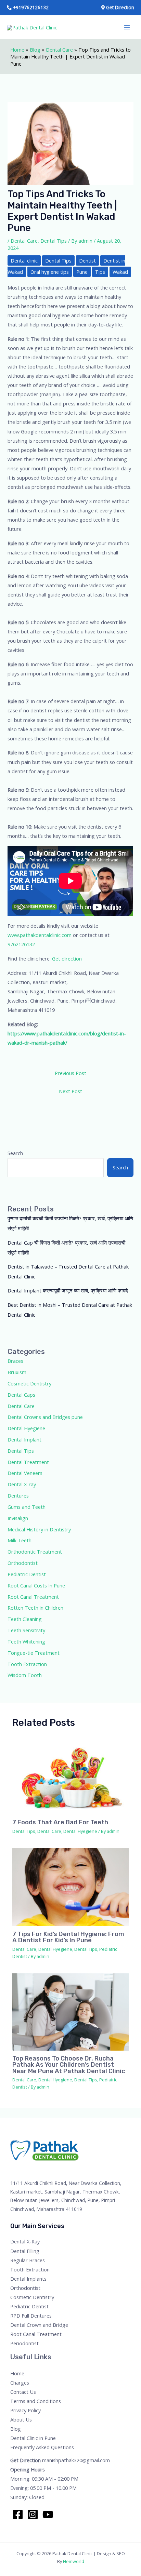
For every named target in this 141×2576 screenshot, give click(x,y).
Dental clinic (24, 260)
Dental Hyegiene (26, 1428)
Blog (35, 50)
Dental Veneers (25, 1473)
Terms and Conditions (36, 2401)
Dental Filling (25, 2251)
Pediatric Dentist (27, 1574)
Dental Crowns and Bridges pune (45, 1417)
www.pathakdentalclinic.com (40, 935)
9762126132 (21, 944)
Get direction (67, 958)
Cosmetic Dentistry (29, 1383)
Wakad (120, 272)
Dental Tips (54, 241)
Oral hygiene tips (50, 272)
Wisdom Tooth (25, 1675)
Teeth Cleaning (25, 1619)
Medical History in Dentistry (39, 1529)
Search (15, 1153)
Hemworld (74, 2561)
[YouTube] (48, 2514)
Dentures (18, 1495)
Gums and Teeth (27, 1507)
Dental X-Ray (25, 2241)
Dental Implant (24, 1439)
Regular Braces (28, 2260)
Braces (15, 1361)
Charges (20, 2383)
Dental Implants (28, 2279)
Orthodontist (23, 1563)
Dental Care (59, 50)
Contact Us (23, 2392)
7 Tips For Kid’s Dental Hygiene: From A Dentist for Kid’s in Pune (68, 1937)
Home (17, 50)
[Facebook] (18, 2514)
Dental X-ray (22, 1484)
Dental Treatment (28, 1462)
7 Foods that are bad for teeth (60, 1822)
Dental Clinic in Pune (33, 2438)
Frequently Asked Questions (42, 2447)
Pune (82, 272)
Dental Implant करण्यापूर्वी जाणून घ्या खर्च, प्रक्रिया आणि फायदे (68, 1290)
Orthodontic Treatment (35, 1552)
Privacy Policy (25, 2410)
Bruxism (17, 1372)
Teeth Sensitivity (26, 1630)
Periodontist (24, 2343)
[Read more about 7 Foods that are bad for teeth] (70, 1775)
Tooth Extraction (27, 1664)
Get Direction (25, 2460)
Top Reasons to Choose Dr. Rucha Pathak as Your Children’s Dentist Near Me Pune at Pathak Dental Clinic (69, 2065)
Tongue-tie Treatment (34, 1653)
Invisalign (18, 1518)
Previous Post (70, 1073)
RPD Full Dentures (31, 2316)
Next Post (70, 1091)
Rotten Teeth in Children (35, 1608)
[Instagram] (33, 2514)
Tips (100, 272)
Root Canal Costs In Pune (36, 1585)
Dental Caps (21, 1395)
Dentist (87, 260)
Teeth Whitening (26, 1641)
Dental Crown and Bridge (39, 2325)
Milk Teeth (20, 1540)
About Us (21, 2419)
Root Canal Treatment (33, 1597)
